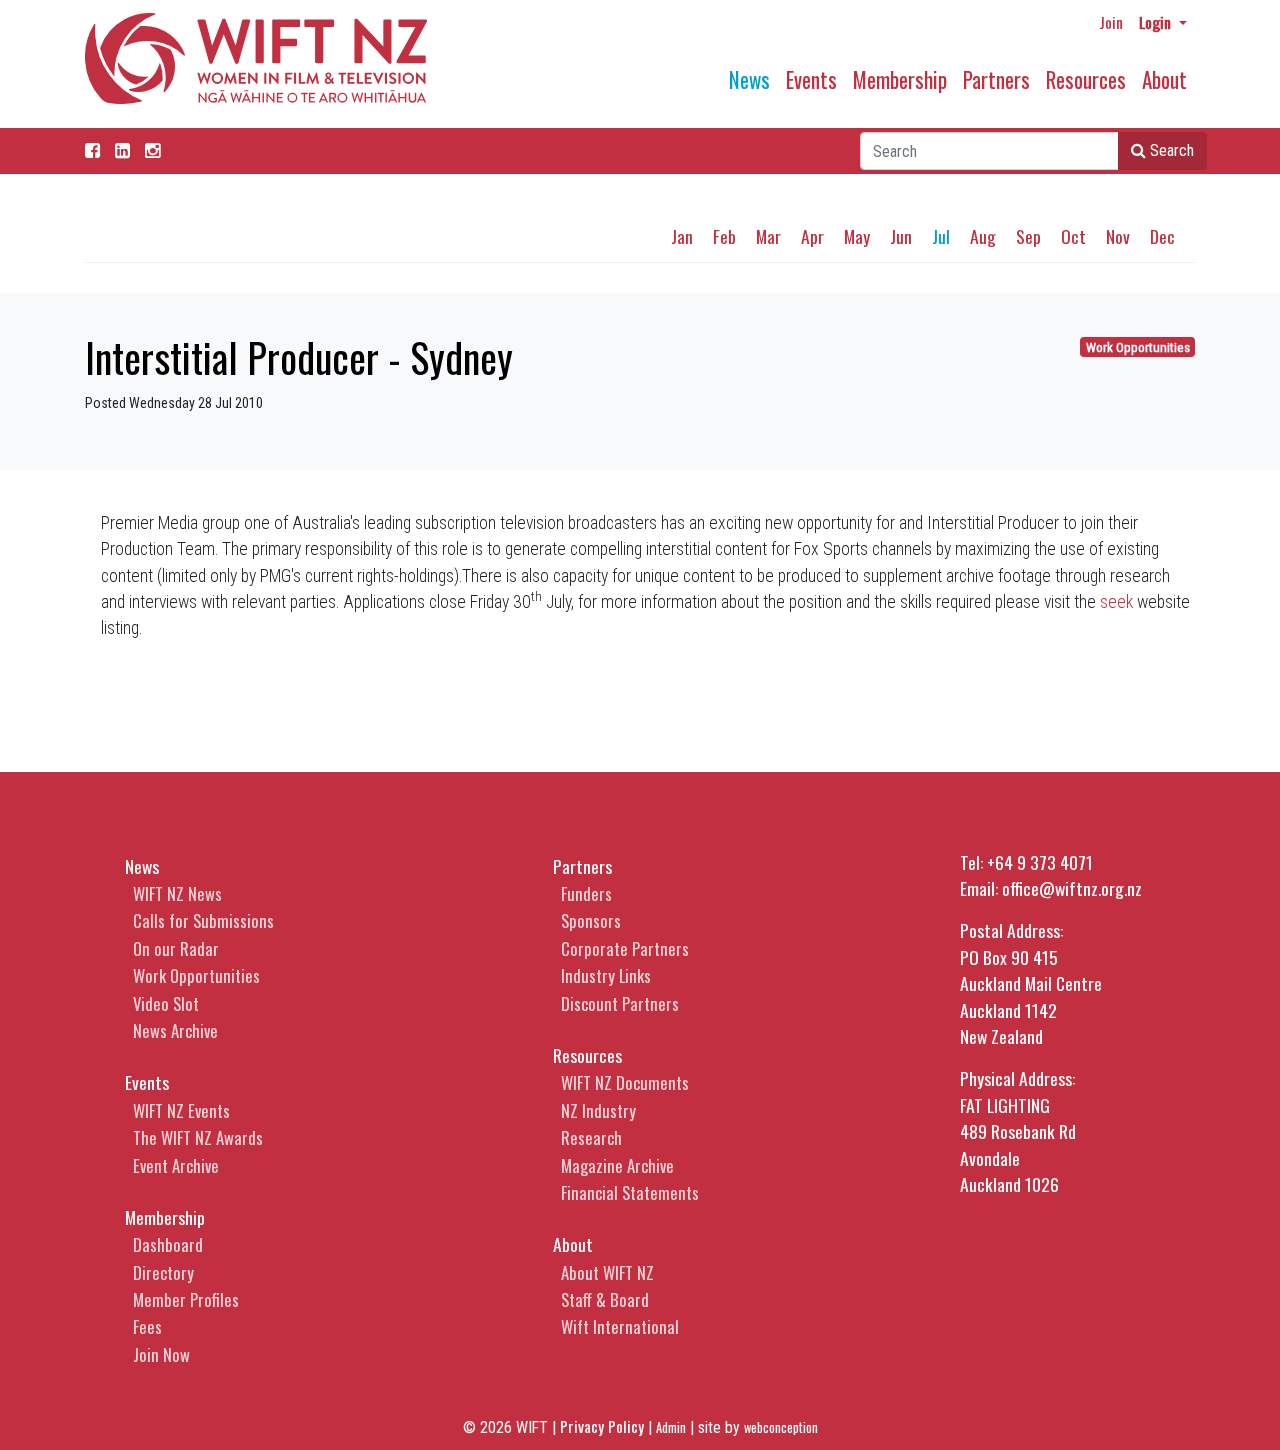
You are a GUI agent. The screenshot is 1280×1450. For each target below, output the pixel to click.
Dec (1162, 236)
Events (811, 79)
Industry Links (606, 975)
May (857, 236)
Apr (812, 236)
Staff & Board (605, 1299)
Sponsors (591, 920)
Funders (586, 893)
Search (1170, 150)
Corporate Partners (625, 948)
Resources (1086, 79)
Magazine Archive (617, 1165)
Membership (900, 79)
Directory (163, 1272)
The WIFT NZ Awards (198, 1137)
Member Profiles (186, 1299)
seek (1116, 602)
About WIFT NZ (607, 1272)
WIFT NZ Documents (625, 1082)
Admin (671, 1427)
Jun (901, 236)
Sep (1028, 236)
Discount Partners (620, 1003)
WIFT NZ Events (181, 1110)
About (1164, 79)
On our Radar (176, 948)
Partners (996, 79)
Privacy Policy (602, 1426)
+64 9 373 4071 (1040, 862)
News (749, 79)
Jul (941, 236)
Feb (724, 236)
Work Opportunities (1138, 347)
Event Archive (176, 1165)
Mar (768, 236)
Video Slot (166, 1003)
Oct (1073, 236)
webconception (781, 1427)
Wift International (620, 1326)
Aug (983, 236)
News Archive (175, 1030)
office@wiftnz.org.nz (1072, 888)
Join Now (161, 1354)
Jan (682, 236)
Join (1111, 22)
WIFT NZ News (177, 893)
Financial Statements (630, 1192)
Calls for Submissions (203, 920)
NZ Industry (598, 1110)
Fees (147, 1326)
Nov (1118, 236)
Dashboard (168, 1244)
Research (591, 1137)
